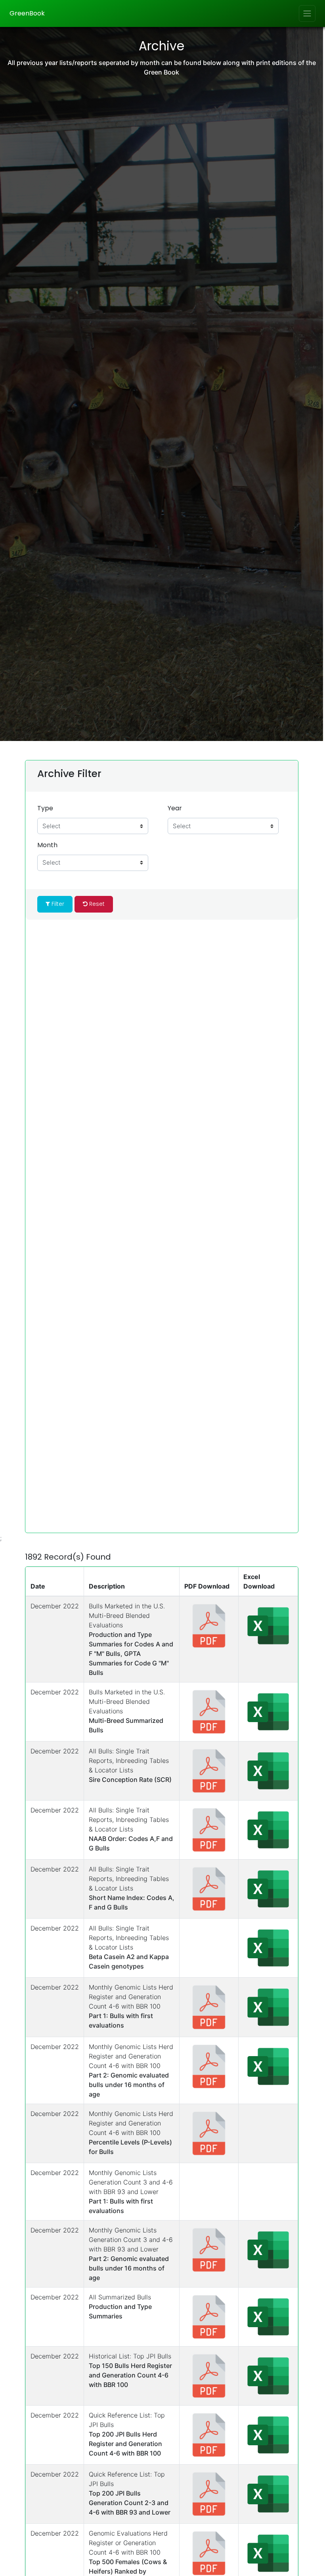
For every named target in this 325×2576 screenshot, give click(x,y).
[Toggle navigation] (307, 13)
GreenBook (27, 13)
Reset (96, 904)
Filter (57, 904)
